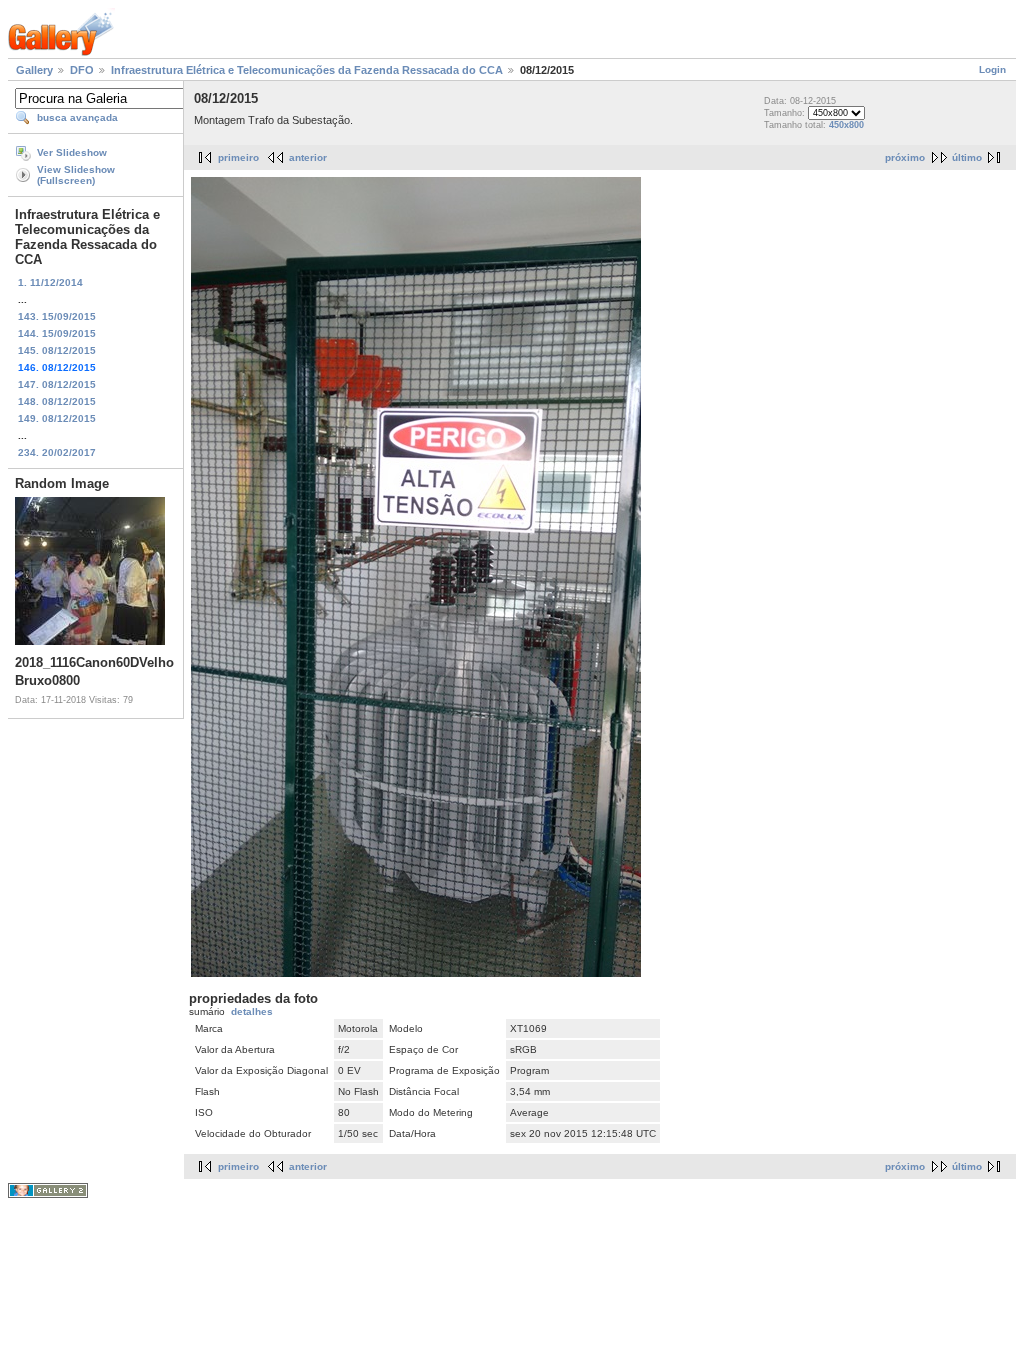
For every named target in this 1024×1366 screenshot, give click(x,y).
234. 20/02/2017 (57, 452)
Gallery (34, 70)
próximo (905, 157)
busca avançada (77, 117)
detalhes (252, 1011)
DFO (82, 70)
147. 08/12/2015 (57, 384)
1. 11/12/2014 (50, 282)
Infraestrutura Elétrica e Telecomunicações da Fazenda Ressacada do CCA (307, 70)
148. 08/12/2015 (57, 401)
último (967, 157)
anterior (308, 157)
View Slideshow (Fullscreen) (76, 175)
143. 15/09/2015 (57, 316)
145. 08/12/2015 (57, 350)
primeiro (238, 157)
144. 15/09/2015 (57, 333)
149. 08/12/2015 (57, 418)
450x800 (846, 125)
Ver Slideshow (72, 152)
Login (992, 69)
